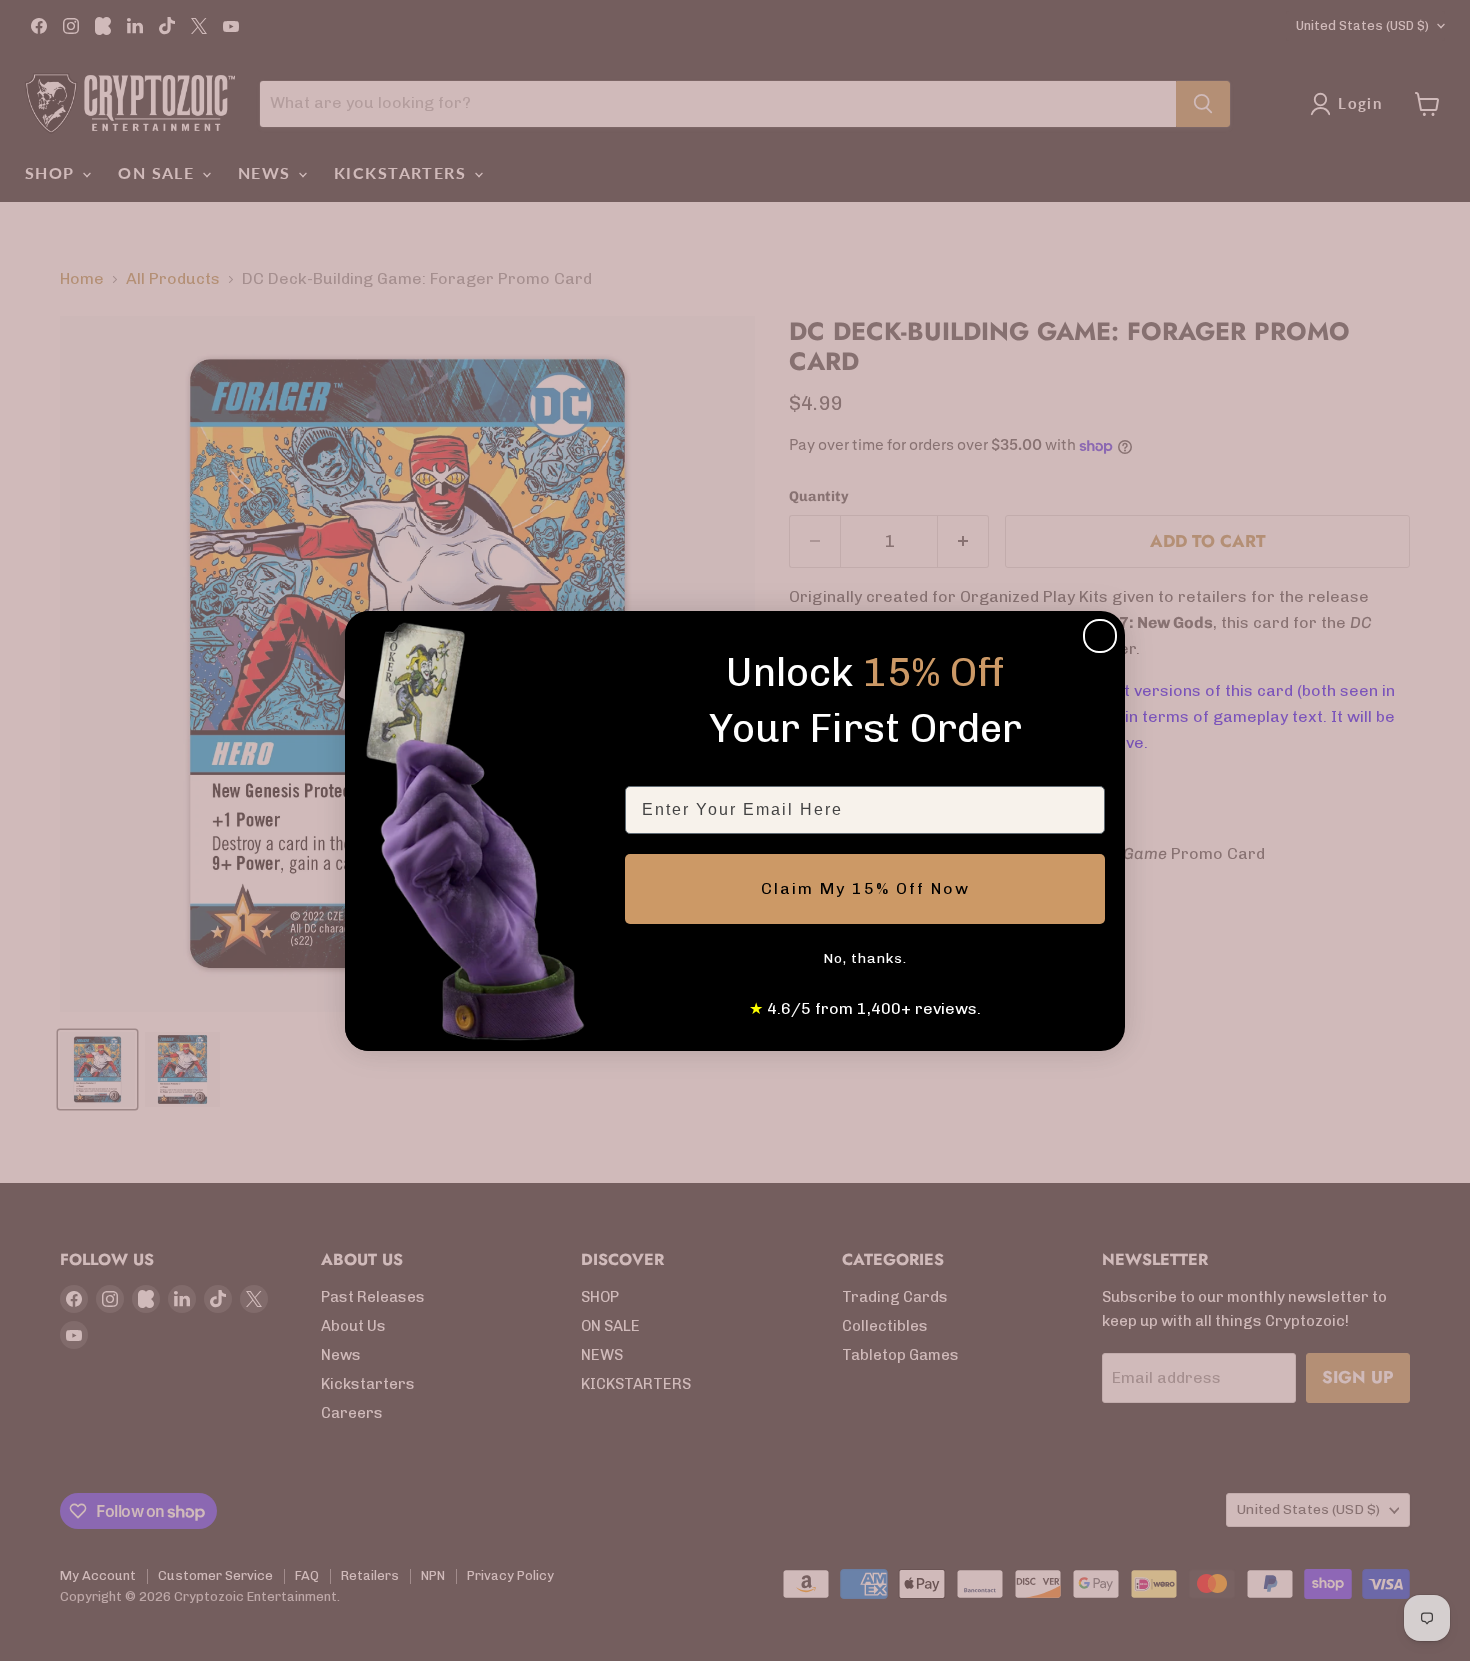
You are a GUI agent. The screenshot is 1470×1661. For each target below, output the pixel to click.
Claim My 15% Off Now (865, 888)
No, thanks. (865, 958)
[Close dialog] (1100, 636)
